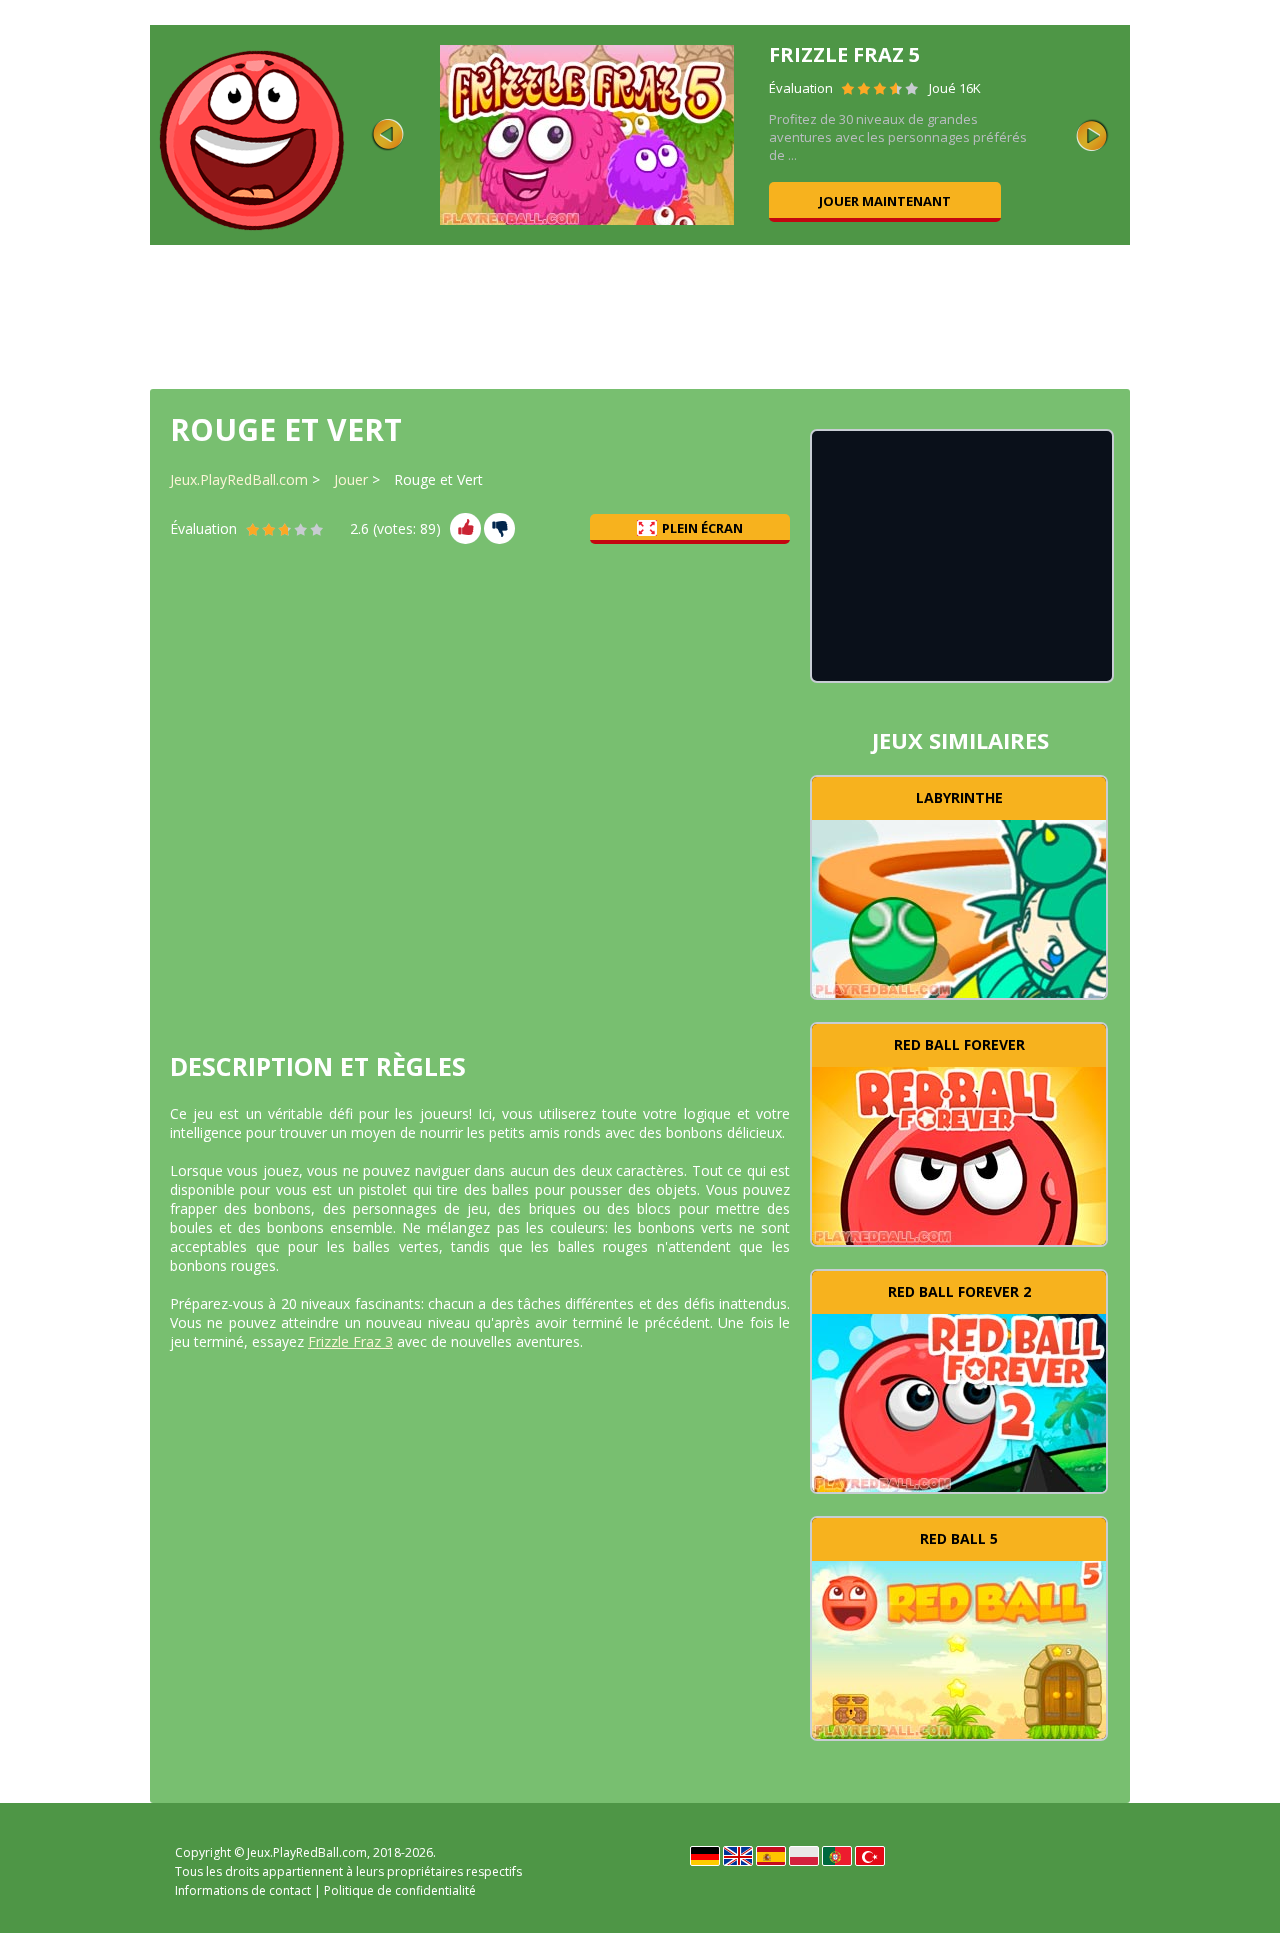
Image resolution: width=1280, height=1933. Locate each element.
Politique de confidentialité (400, 1890)
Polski (804, 1856)
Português (837, 1856)
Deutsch (705, 1856)
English (738, 1856)
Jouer (351, 479)
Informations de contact (243, 1890)
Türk (870, 1856)
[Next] (1092, 135)
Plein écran (702, 528)
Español (771, 1856)
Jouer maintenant (1025, 201)
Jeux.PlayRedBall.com (239, 479)
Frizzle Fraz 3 (350, 1341)
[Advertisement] (640, 315)
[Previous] (388, 135)
